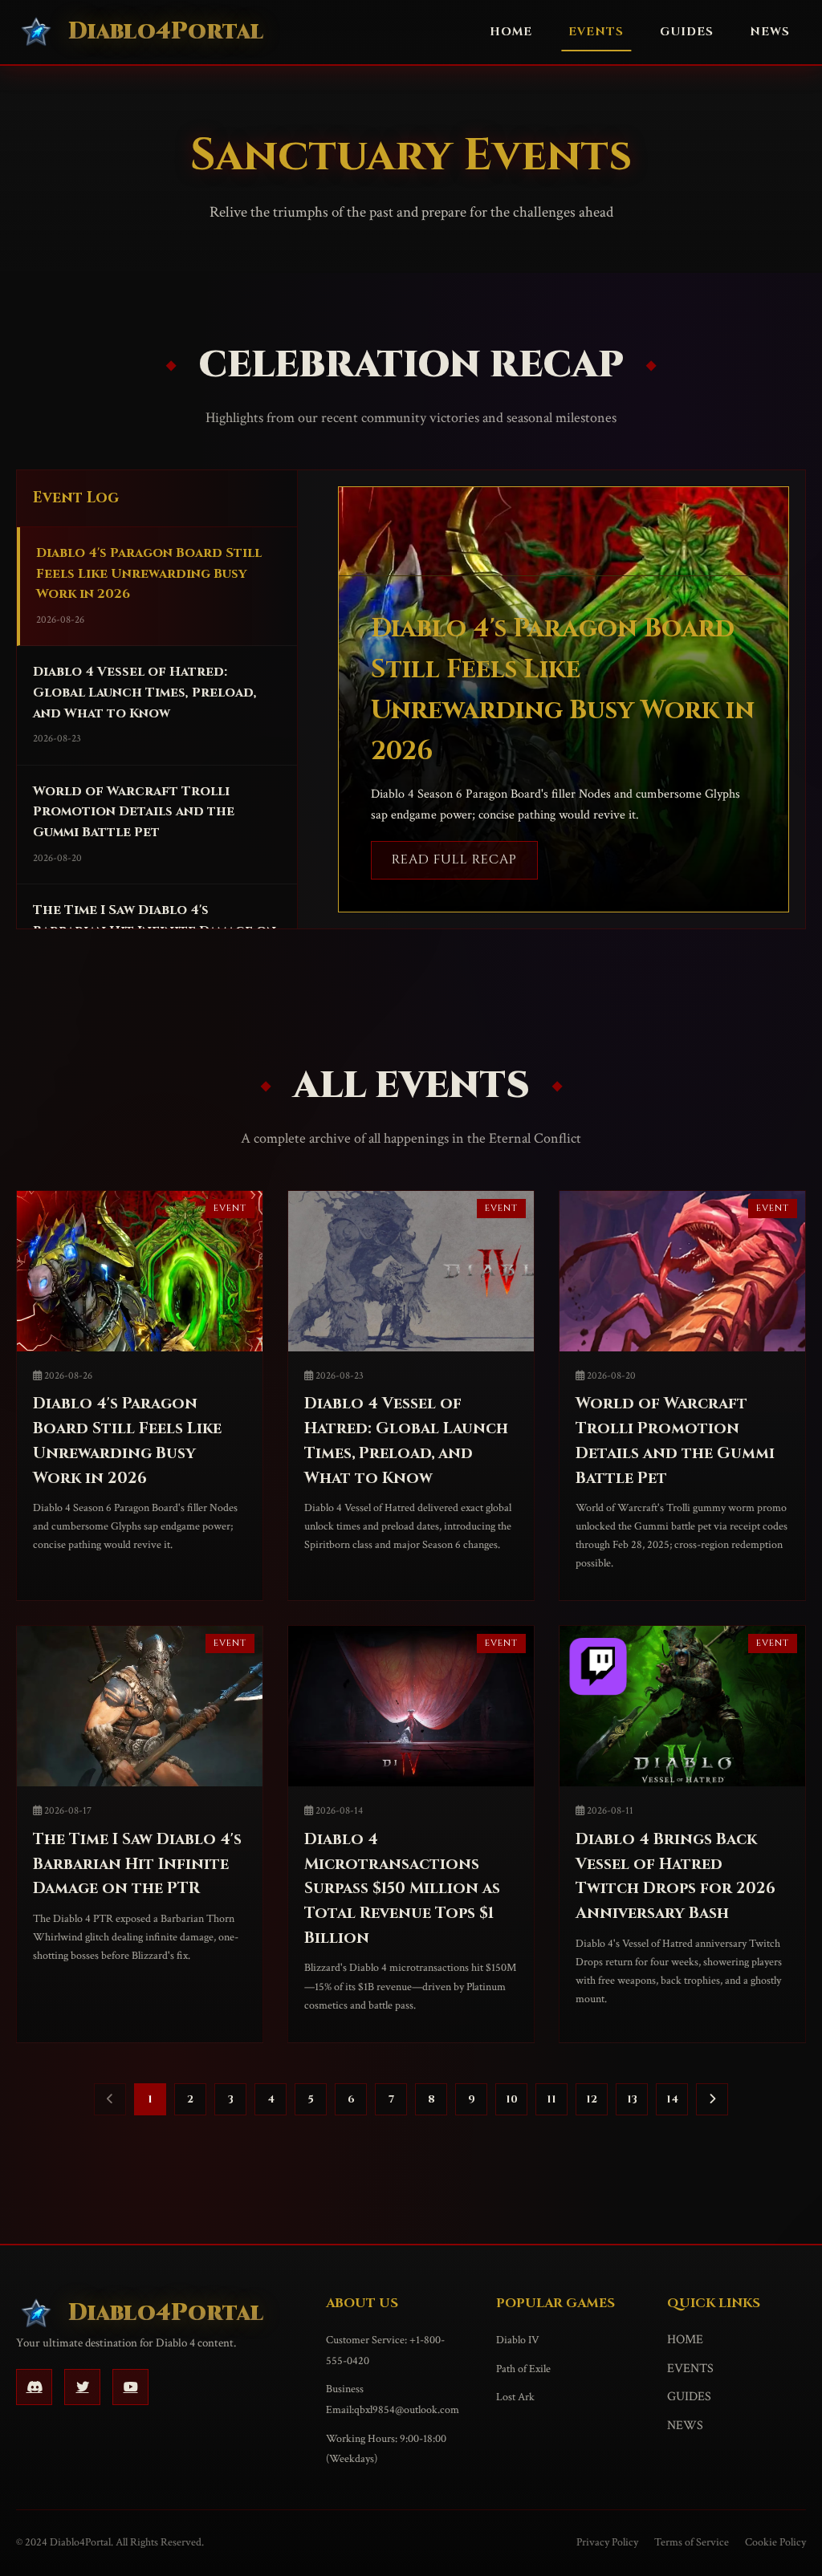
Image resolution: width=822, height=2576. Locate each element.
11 (551, 2099)
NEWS (770, 32)
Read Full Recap (454, 859)
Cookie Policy (775, 2542)
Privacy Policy (607, 2542)
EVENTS (596, 32)
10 (512, 2099)
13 (632, 2099)
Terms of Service (692, 2542)
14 (672, 2099)
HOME (511, 32)
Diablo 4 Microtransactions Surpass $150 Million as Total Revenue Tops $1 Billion (402, 1889)
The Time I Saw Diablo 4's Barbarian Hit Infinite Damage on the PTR (137, 1864)
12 (592, 2099)
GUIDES (687, 32)
